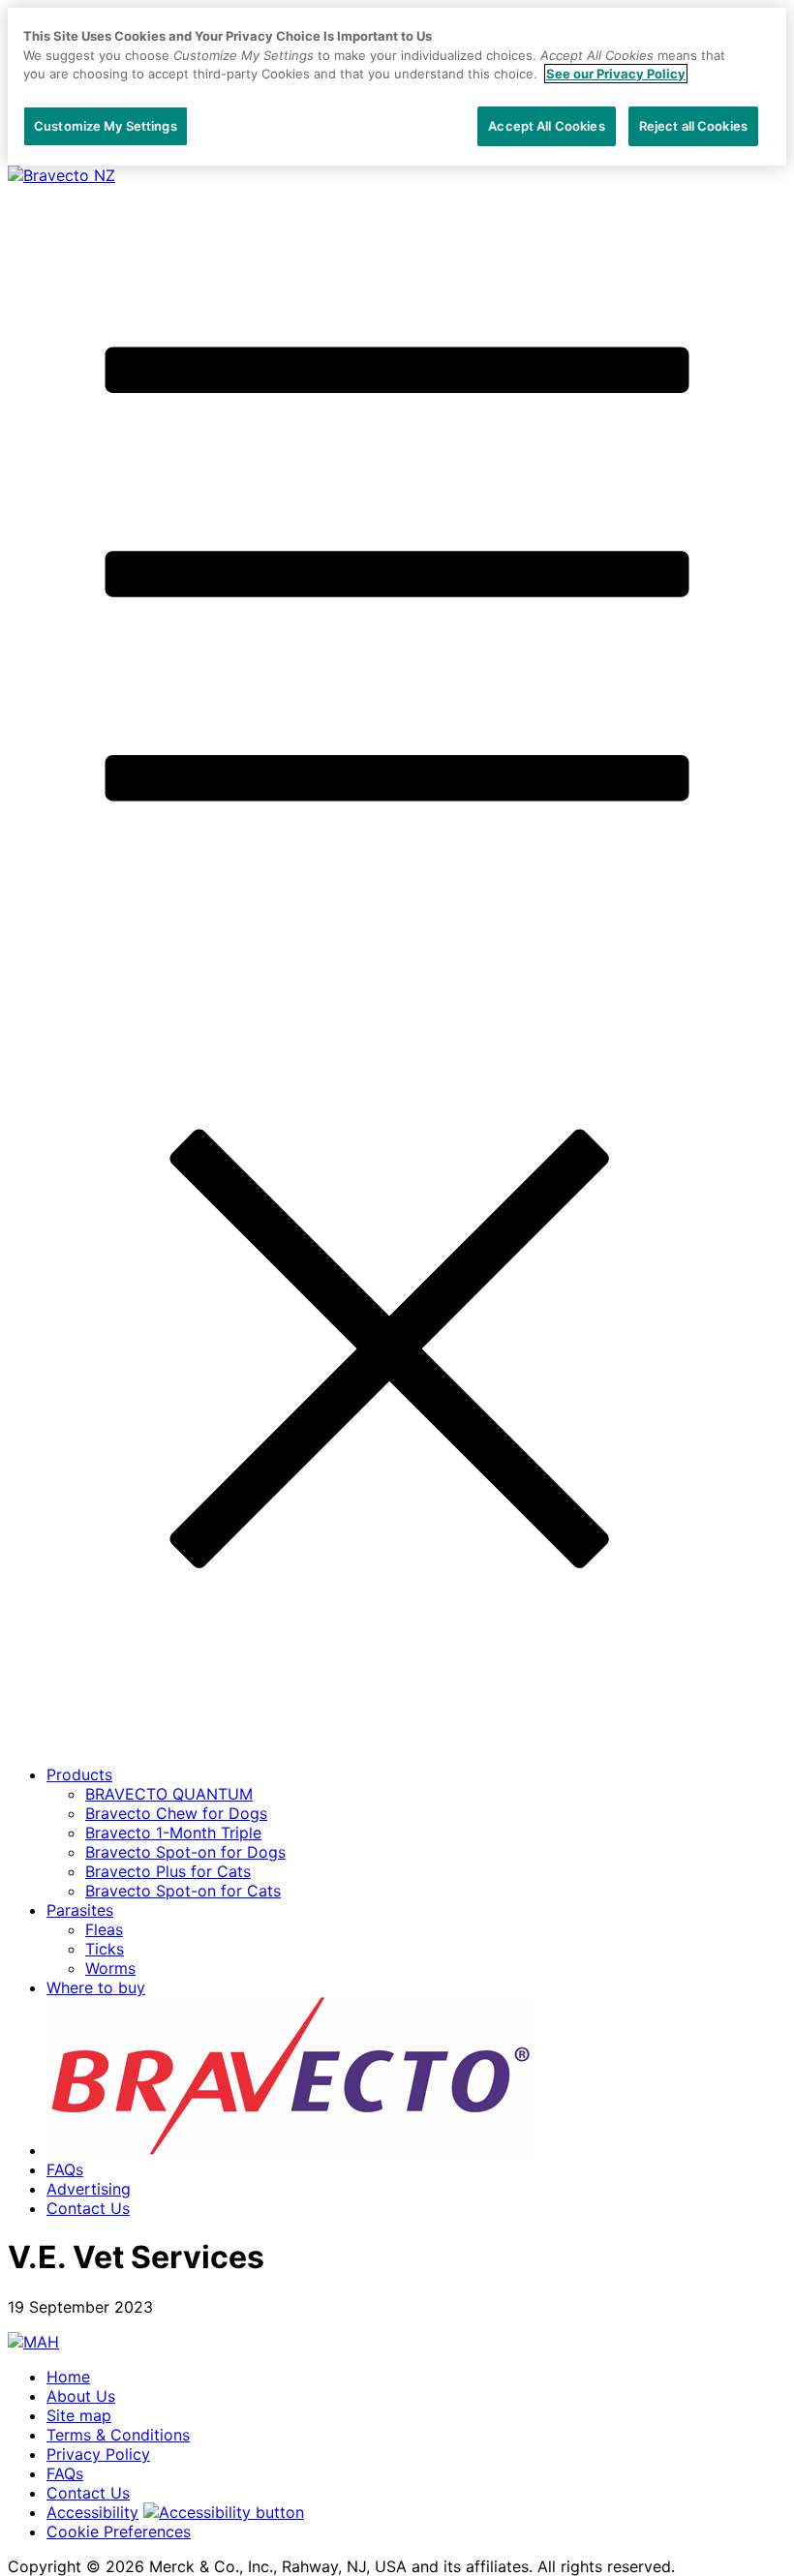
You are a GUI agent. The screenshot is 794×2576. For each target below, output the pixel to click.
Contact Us (88, 2208)
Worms (110, 1968)
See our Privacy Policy (616, 74)
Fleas (104, 1929)
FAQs (65, 2169)
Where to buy (96, 1987)
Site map (79, 2415)
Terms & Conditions (118, 2435)
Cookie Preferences (119, 2531)
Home (68, 2377)
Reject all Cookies (693, 126)
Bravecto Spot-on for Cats (183, 1891)
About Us (81, 2396)
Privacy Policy (98, 2454)
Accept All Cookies (546, 126)
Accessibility (92, 2512)
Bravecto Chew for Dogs (176, 1813)
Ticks (105, 1949)
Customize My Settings (106, 126)
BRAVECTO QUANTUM (169, 1794)
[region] (397, 87)
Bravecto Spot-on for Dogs (185, 1852)
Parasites (80, 1910)
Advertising (89, 2189)
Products (79, 1774)
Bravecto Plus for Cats (168, 1871)
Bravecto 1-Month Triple (173, 1833)
